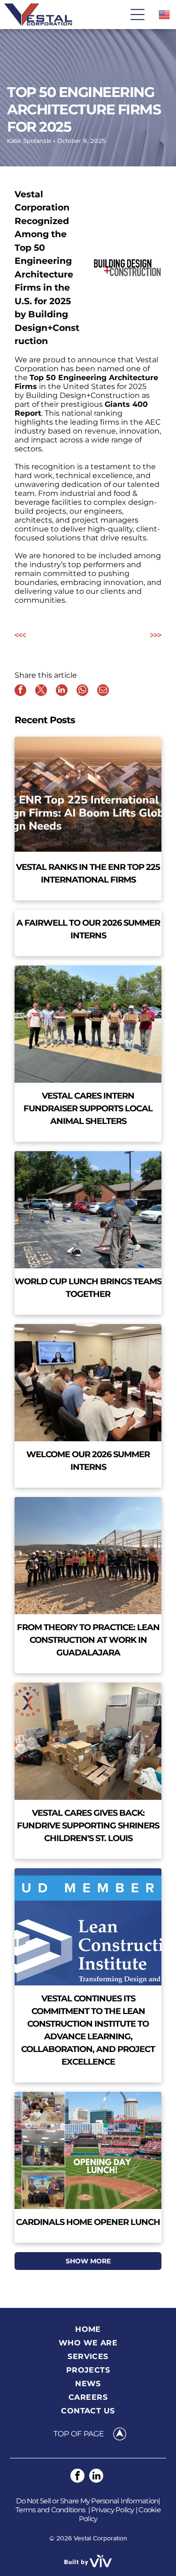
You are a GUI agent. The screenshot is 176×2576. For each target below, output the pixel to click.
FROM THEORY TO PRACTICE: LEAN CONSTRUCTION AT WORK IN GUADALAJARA (88, 1640)
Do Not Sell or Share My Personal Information (87, 2501)
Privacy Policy (113, 2510)
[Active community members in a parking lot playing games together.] (88, 1210)
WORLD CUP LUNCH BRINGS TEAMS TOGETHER (88, 1288)
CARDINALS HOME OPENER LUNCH (88, 2222)
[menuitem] (88, 2329)
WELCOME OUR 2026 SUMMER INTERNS (88, 1461)
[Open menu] (138, 15)
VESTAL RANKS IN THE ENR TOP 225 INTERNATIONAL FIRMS (88, 873)
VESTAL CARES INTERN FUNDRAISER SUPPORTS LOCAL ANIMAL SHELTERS (88, 1108)
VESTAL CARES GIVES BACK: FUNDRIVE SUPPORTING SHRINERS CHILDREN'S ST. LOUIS (88, 1826)
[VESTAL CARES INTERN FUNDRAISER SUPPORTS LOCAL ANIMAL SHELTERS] (88, 1024)
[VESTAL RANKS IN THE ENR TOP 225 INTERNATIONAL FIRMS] (88, 795)
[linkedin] (96, 2477)
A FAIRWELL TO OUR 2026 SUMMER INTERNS (88, 929)
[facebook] (77, 2477)
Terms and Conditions (50, 2510)
